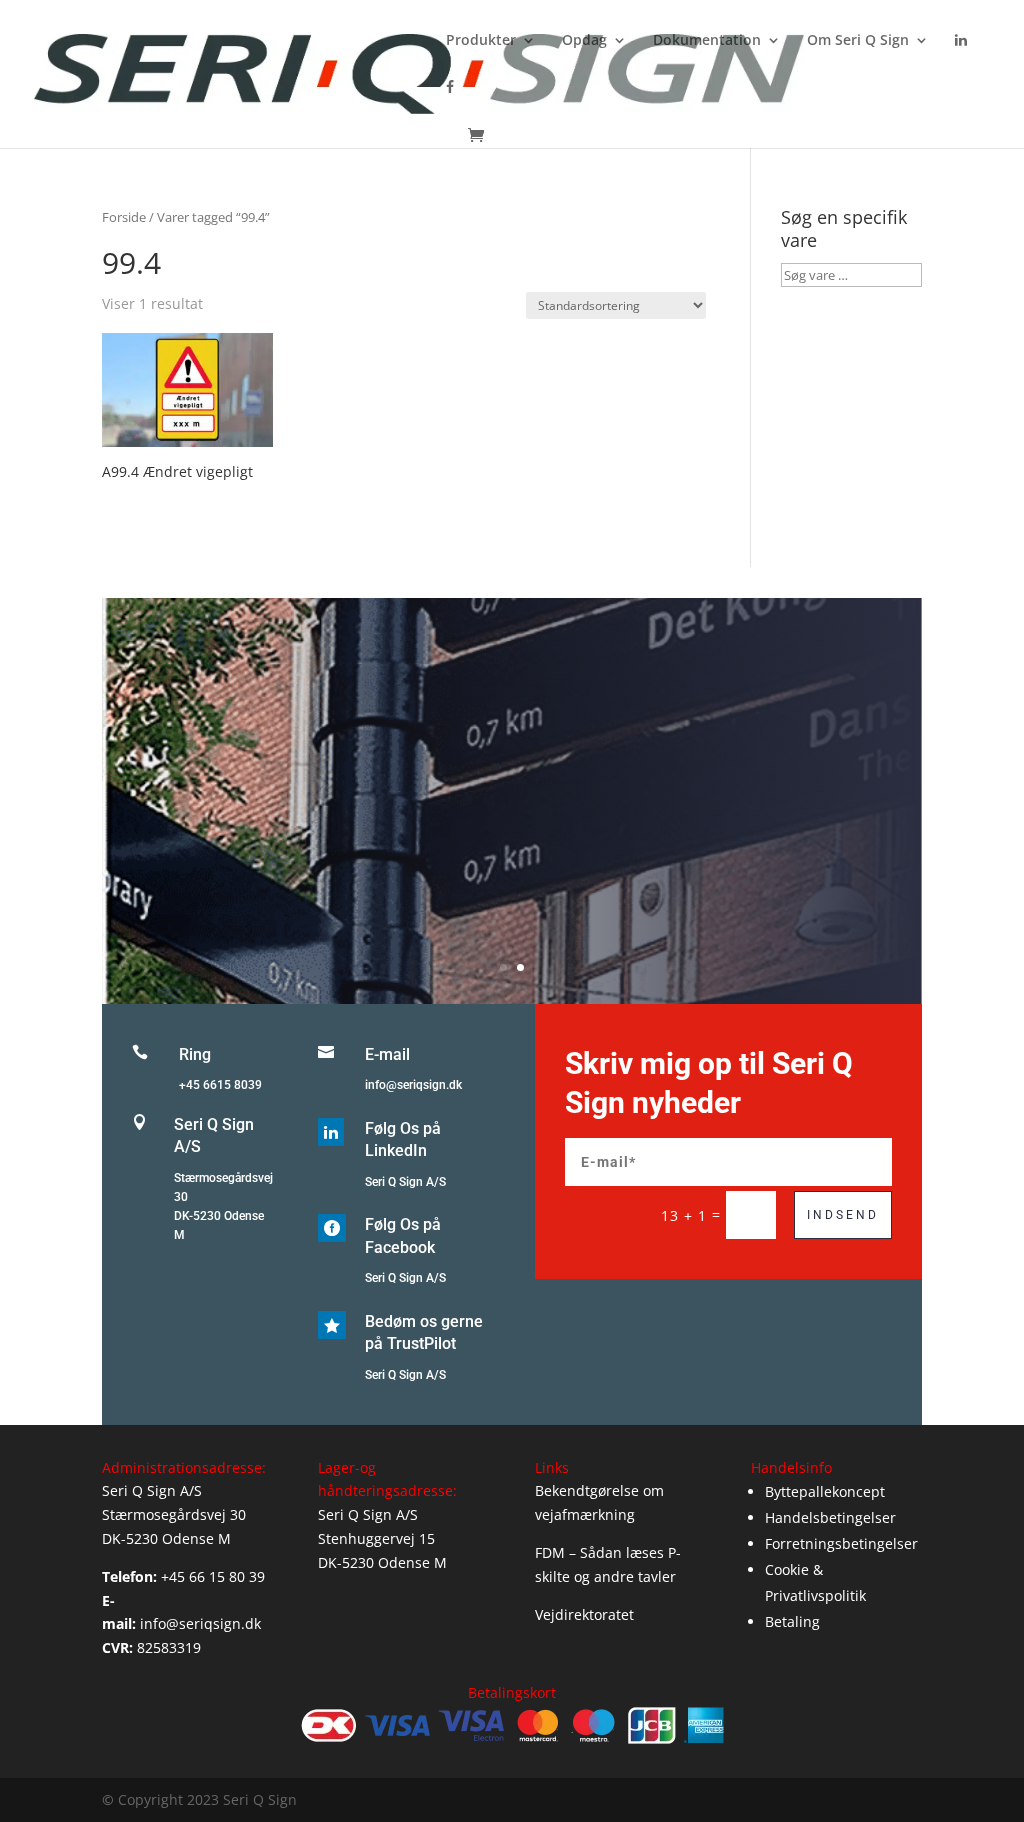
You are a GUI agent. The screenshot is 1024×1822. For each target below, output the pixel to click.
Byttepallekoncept (825, 1491)
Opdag (584, 41)
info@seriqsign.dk (413, 1085)
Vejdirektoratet (584, 1614)
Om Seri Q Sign (858, 41)
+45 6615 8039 (220, 1085)
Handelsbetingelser (830, 1517)
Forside (124, 217)
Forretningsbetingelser (841, 1543)
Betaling (792, 1621)
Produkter (481, 41)
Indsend (843, 1215)
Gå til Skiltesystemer (512, 857)
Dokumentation (707, 41)
